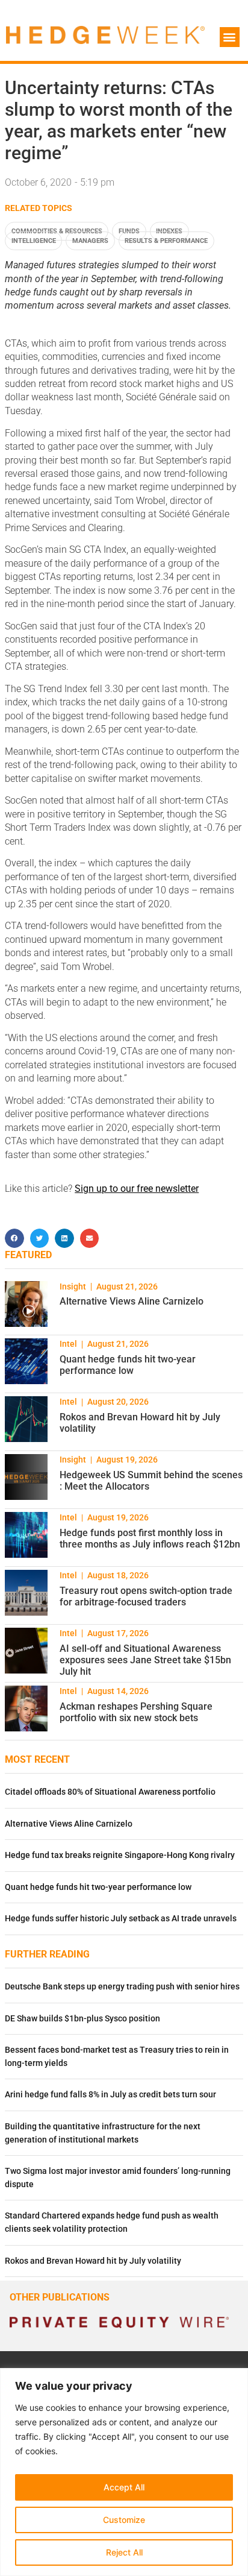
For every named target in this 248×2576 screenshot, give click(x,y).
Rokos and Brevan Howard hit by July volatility (93, 2261)
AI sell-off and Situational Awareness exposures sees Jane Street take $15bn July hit (145, 1660)
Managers (90, 241)
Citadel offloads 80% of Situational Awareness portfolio (110, 1792)
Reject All (124, 2552)
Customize (124, 2520)
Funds (129, 231)
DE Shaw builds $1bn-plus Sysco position (82, 2019)
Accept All (124, 2487)
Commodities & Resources (57, 231)
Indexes (169, 231)
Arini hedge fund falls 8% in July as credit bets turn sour (110, 2095)
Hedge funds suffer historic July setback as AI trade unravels (121, 1919)
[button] (230, 37)
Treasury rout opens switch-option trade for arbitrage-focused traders (146, 1596)
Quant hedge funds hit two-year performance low (128, 1365)
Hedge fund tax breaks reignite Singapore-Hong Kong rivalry (120, 1855)
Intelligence (34, 241)
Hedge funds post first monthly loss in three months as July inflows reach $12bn (150, 1538)
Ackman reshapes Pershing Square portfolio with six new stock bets (136, 1712)
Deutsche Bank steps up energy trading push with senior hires (122, 1987)
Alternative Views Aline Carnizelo (132, 1301)
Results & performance (166, 241)
